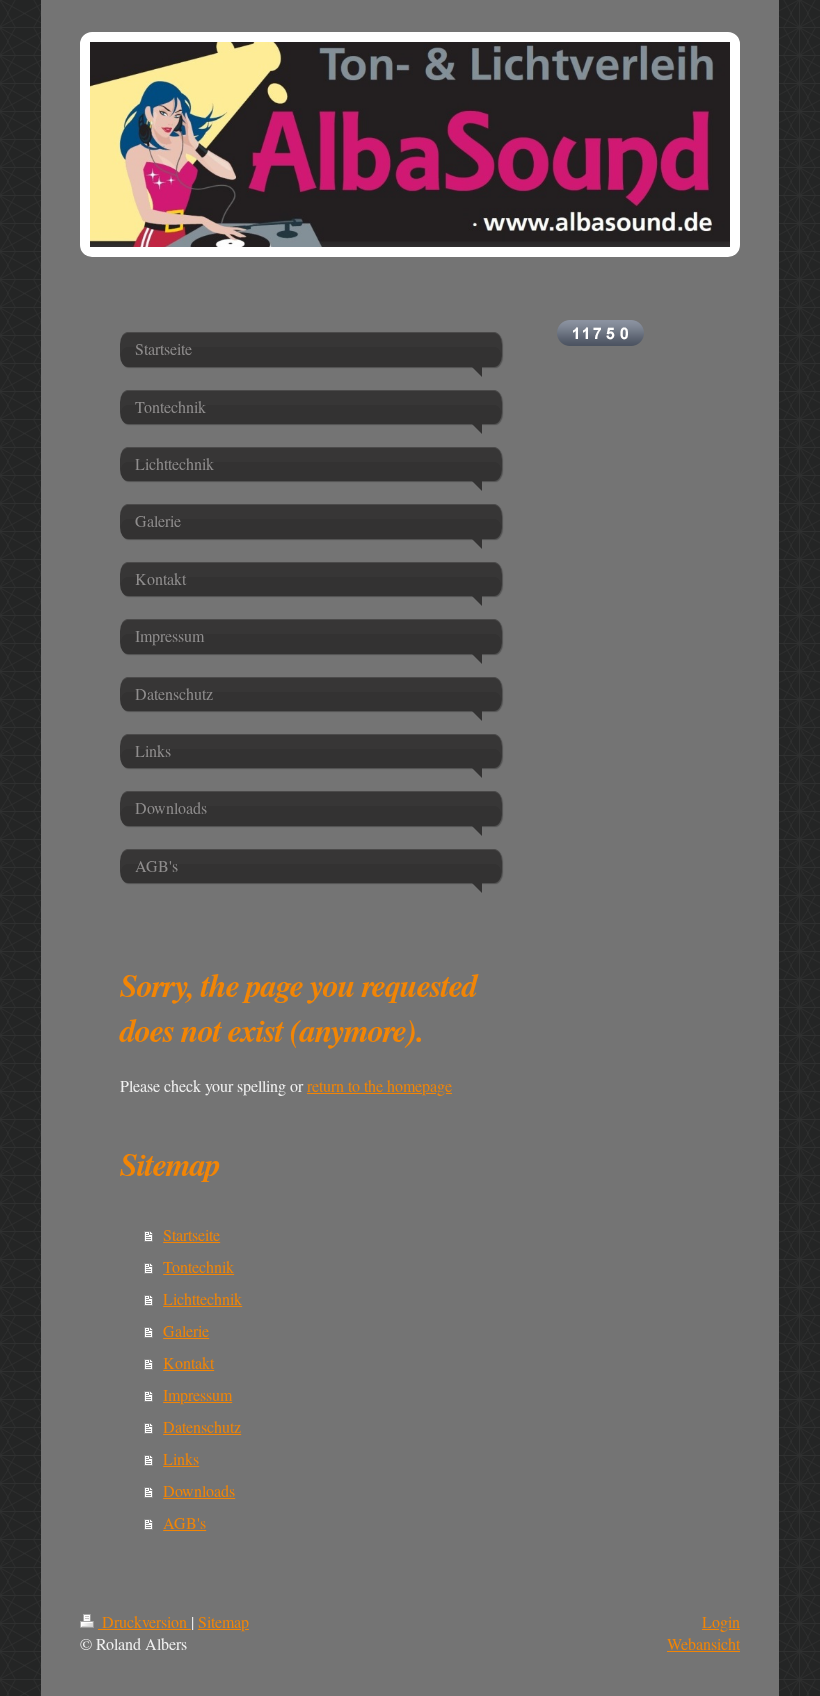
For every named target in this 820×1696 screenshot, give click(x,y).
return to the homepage (379, 1085)
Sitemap (223, 1621)
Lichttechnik (202, 1298)
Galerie (186, 1330)
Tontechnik (198, 1266)
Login (721, 1621)
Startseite (191, 1234)
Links (181, 1458)
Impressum (197, 1394)
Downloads (199, 1490)
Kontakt (188, 1362)
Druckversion (144, 1621)
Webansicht (703, 1643)
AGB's (184, 1522)
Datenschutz (202, 1426)
